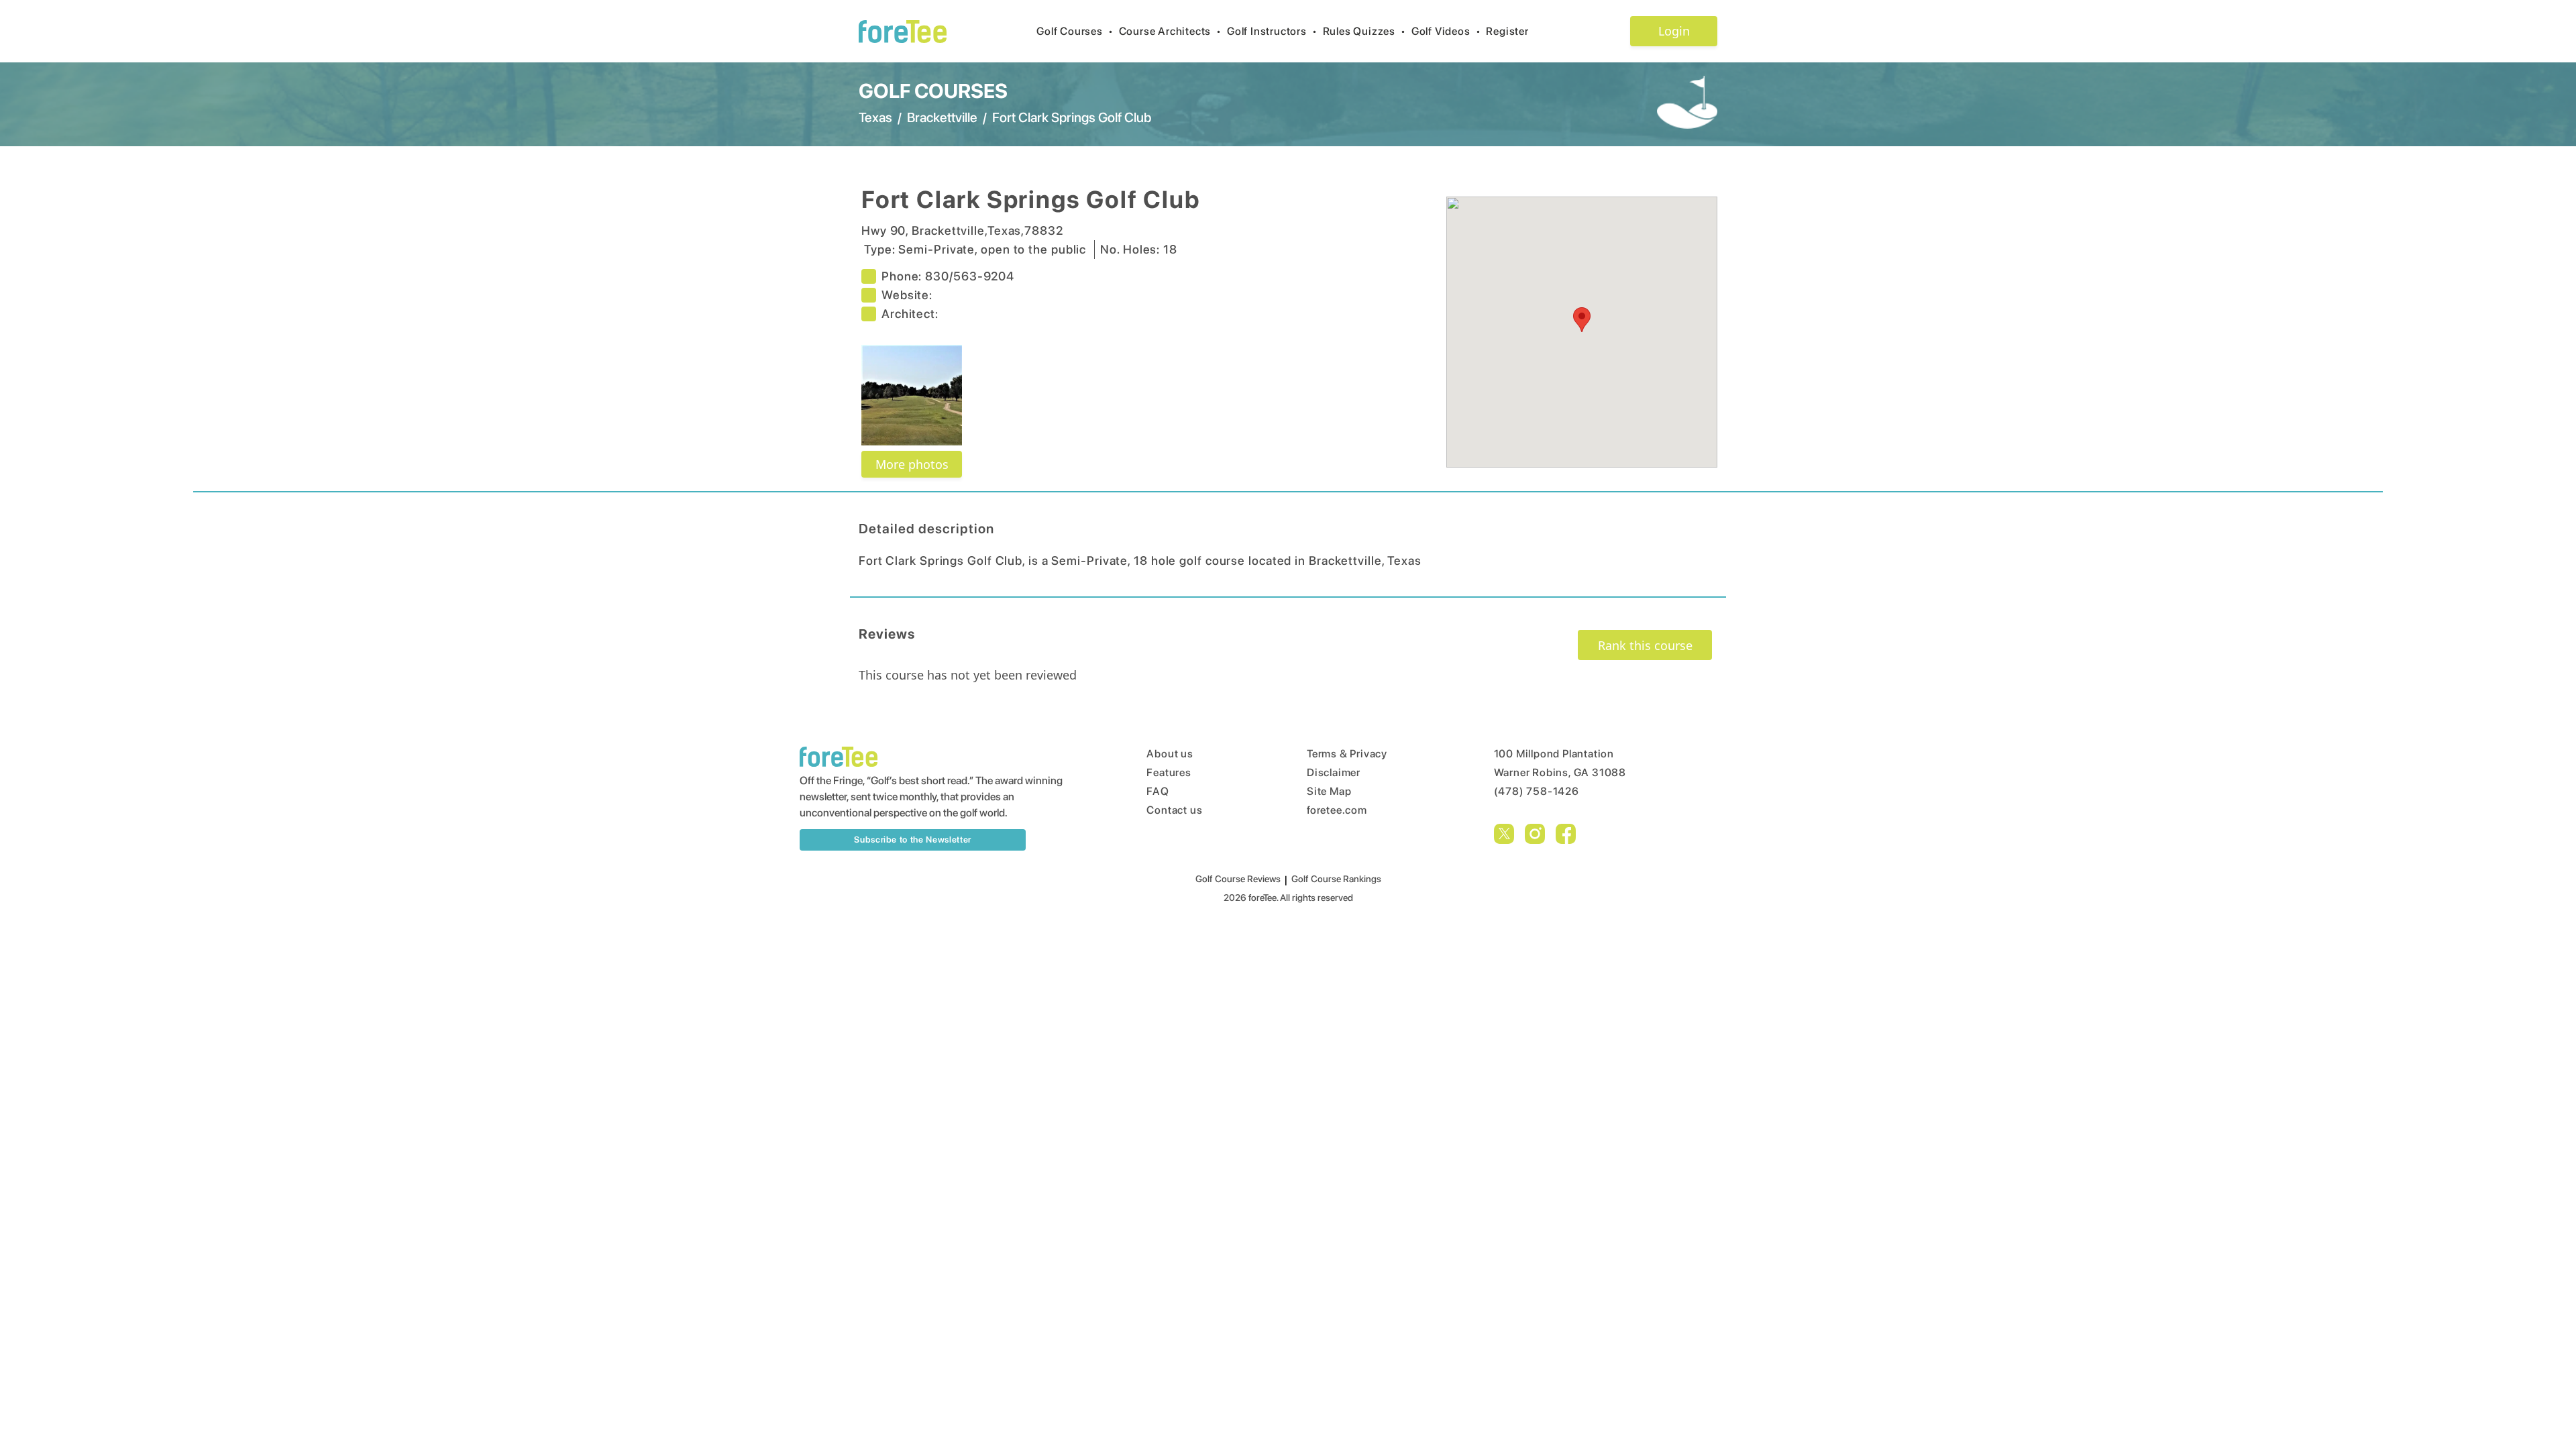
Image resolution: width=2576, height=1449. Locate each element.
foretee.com (1337, 810)
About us (1170, 754)
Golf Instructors (1272, 31)
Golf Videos (1446, 31)
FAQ (1158, 791)
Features (1169, 772)
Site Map (1329, 791)
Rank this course (1645, 645)
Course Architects (1170, 31)
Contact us (1174, 810)
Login (1674, 31)
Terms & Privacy (1347, 754)
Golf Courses (1075, 31)
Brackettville (942, 117)
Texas (875, 117)
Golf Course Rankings (1336, 879)
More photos (912, 464)
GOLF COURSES (933, 91)
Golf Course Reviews (1238, 879)
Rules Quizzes (1364, 31)
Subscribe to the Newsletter (913, 840)
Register (1507, 31)
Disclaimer (1334, 772)
